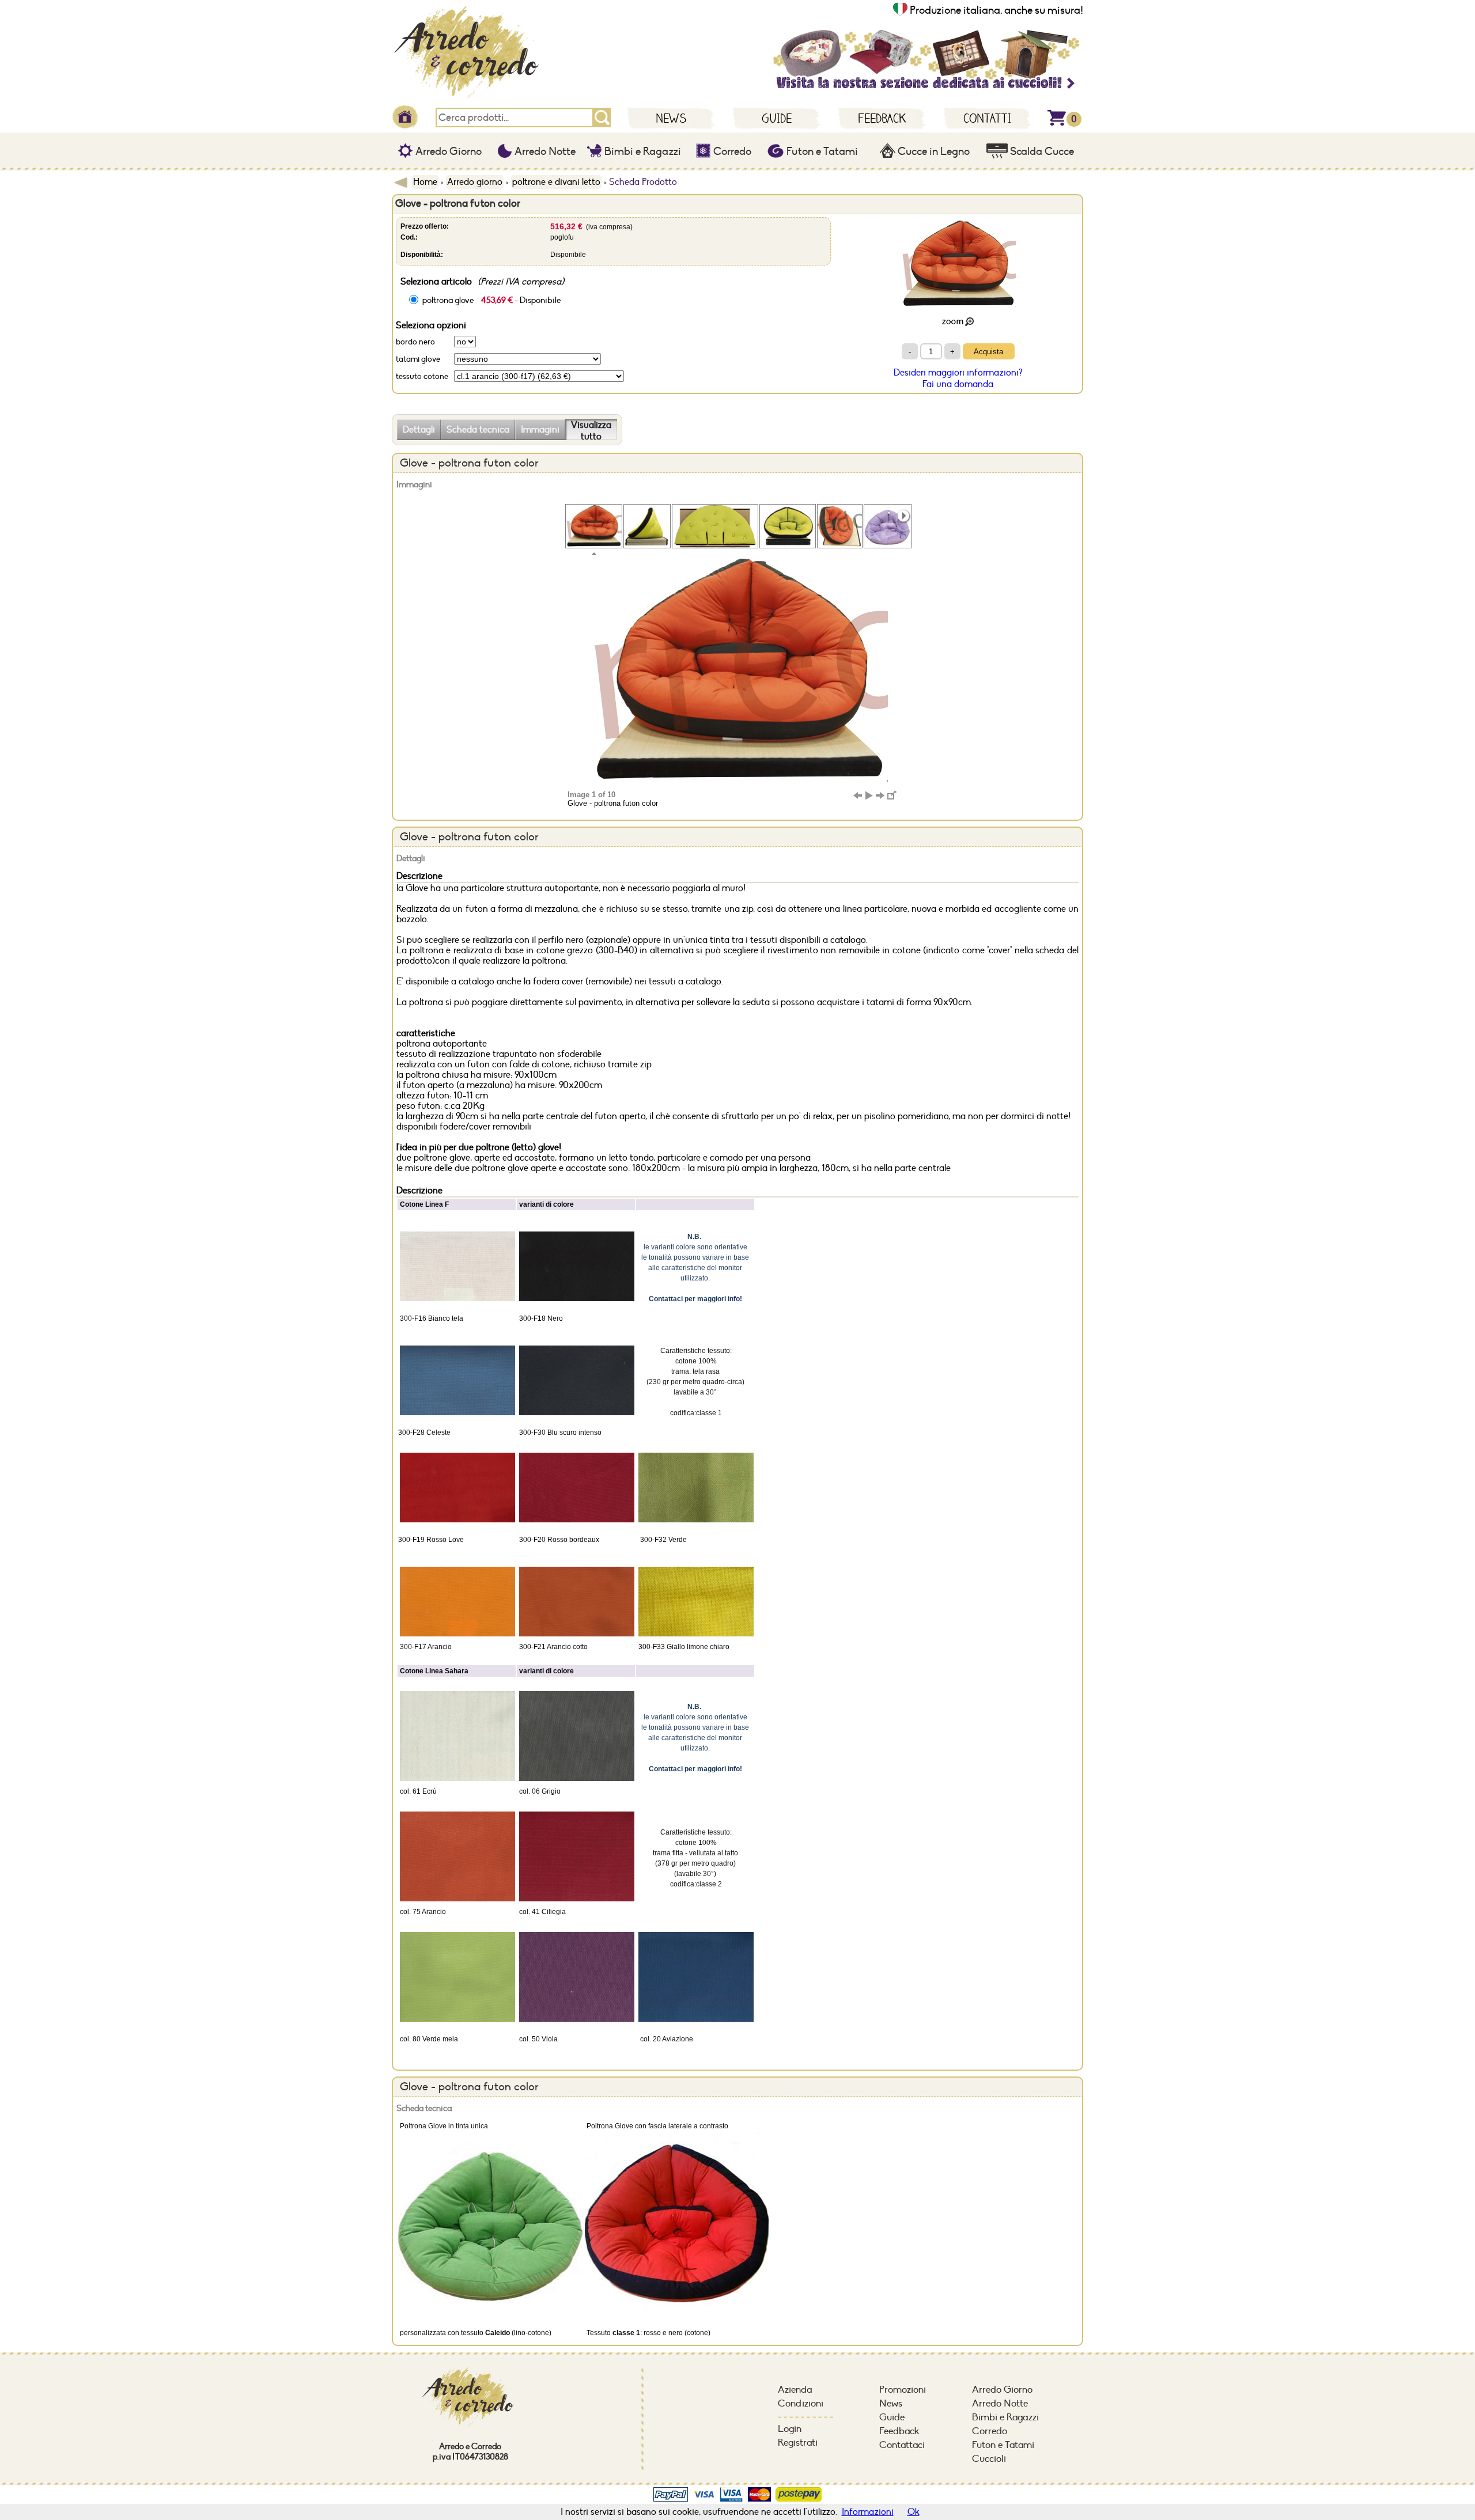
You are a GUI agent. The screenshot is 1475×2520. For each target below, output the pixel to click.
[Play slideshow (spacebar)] (869, 795)
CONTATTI (987, 118)
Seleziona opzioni (431, 325)
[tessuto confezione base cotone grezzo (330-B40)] (788, 526)
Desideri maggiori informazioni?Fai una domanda (958, 378)
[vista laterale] (647, 526)
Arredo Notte (544, 151)
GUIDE (777, 118)
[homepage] (472, 101)
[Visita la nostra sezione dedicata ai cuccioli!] (925, 89)
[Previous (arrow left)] (857, 795)
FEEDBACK (882, 118)
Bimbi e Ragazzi (642, 151)
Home (425, 182)
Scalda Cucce (1041, 151)
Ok (914, 2512)
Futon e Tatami (821, 151)
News (891, 2404)
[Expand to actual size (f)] (892, 795)
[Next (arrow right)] (880, 795)
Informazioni (868, 2512)
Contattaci (902, 2445)
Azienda (795, 2390)
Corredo (731, 151)
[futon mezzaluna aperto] (715, 526)
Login (790, 2429)
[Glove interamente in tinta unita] (888, 526)
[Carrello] (1057, 123)
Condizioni (801, 2404)
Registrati (798, 2443)
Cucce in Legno (933, 151)
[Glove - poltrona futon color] (594, 526)
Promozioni (903, 2390)
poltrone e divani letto (556, 182)
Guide (892, 2417)
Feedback (899, 2431)
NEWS (671, 118)
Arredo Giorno (447, 151)
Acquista (988, 352)
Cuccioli (989, 2459)
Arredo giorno (475, 182)
